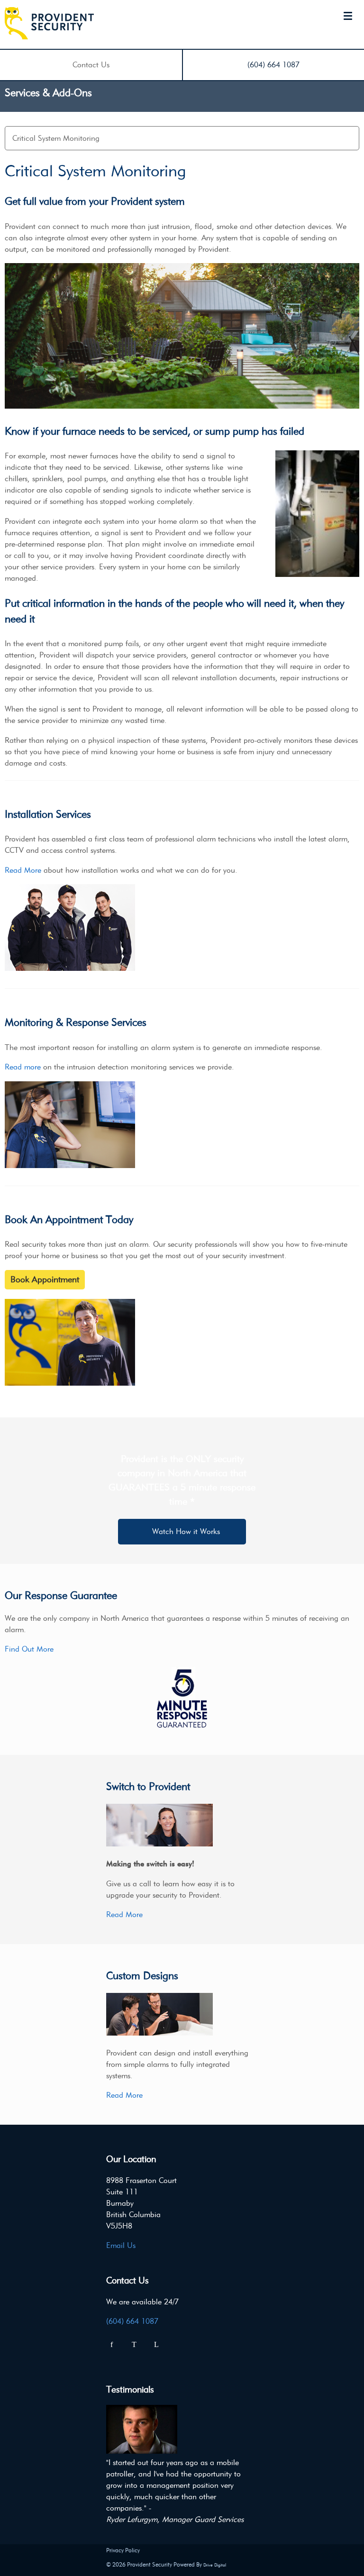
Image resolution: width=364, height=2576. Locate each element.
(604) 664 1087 (273, 65)
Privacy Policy (123, 2550)
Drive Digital (215, 2565)
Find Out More (29, 1649)
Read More (23, 870)
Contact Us (91, 65)
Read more (23, 1067)
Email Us (121, 2245)
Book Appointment (45, 1279)
